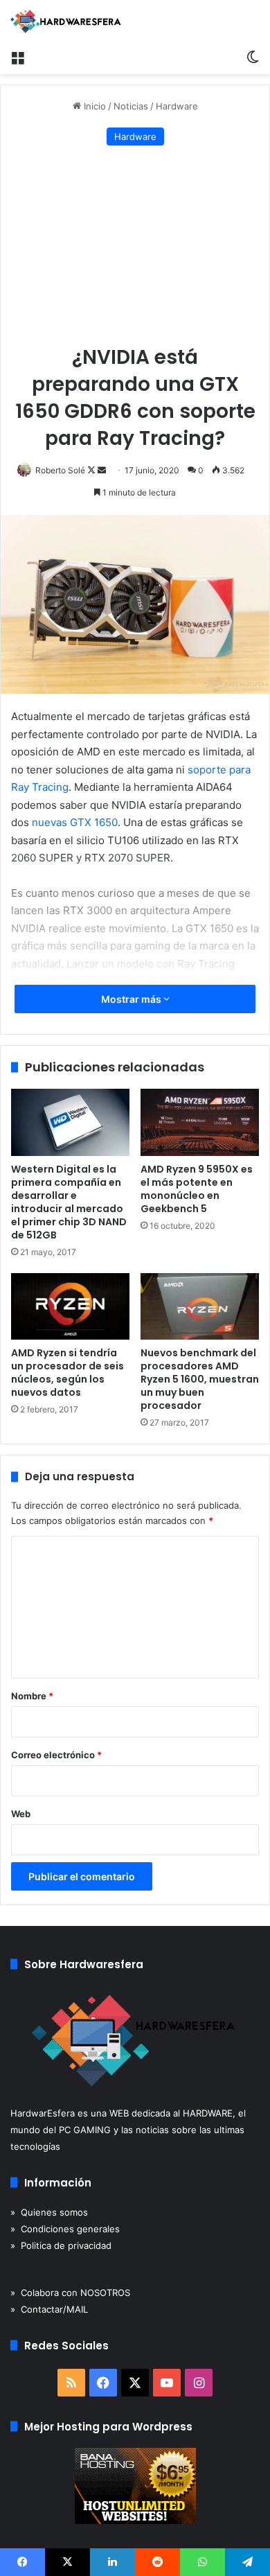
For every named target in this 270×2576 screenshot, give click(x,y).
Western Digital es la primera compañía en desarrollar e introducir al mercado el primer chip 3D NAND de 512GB (69, 1202)
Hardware (177, 106)
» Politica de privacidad (61, 2245)
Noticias (131, 106)
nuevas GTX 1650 (75, 822)
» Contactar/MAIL (49, 2309)
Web (21, 1814)
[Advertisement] (135, 246)
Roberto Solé (60, 470)
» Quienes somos (49, 2212)
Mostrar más (132, 999)
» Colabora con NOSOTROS (70, 2293)
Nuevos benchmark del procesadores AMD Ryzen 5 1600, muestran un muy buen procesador (200, 1379)
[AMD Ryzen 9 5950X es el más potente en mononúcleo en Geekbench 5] (200, 1122)
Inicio (93, 106)
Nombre (32, 1696)
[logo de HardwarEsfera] (66, 21)
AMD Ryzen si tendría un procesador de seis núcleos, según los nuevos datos (67, 1373)
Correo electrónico (56, 1755)
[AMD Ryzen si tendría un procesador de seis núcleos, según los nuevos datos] (70, 1306)
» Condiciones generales (65, 2229)
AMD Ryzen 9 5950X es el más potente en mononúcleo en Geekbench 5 (197, 1189)
